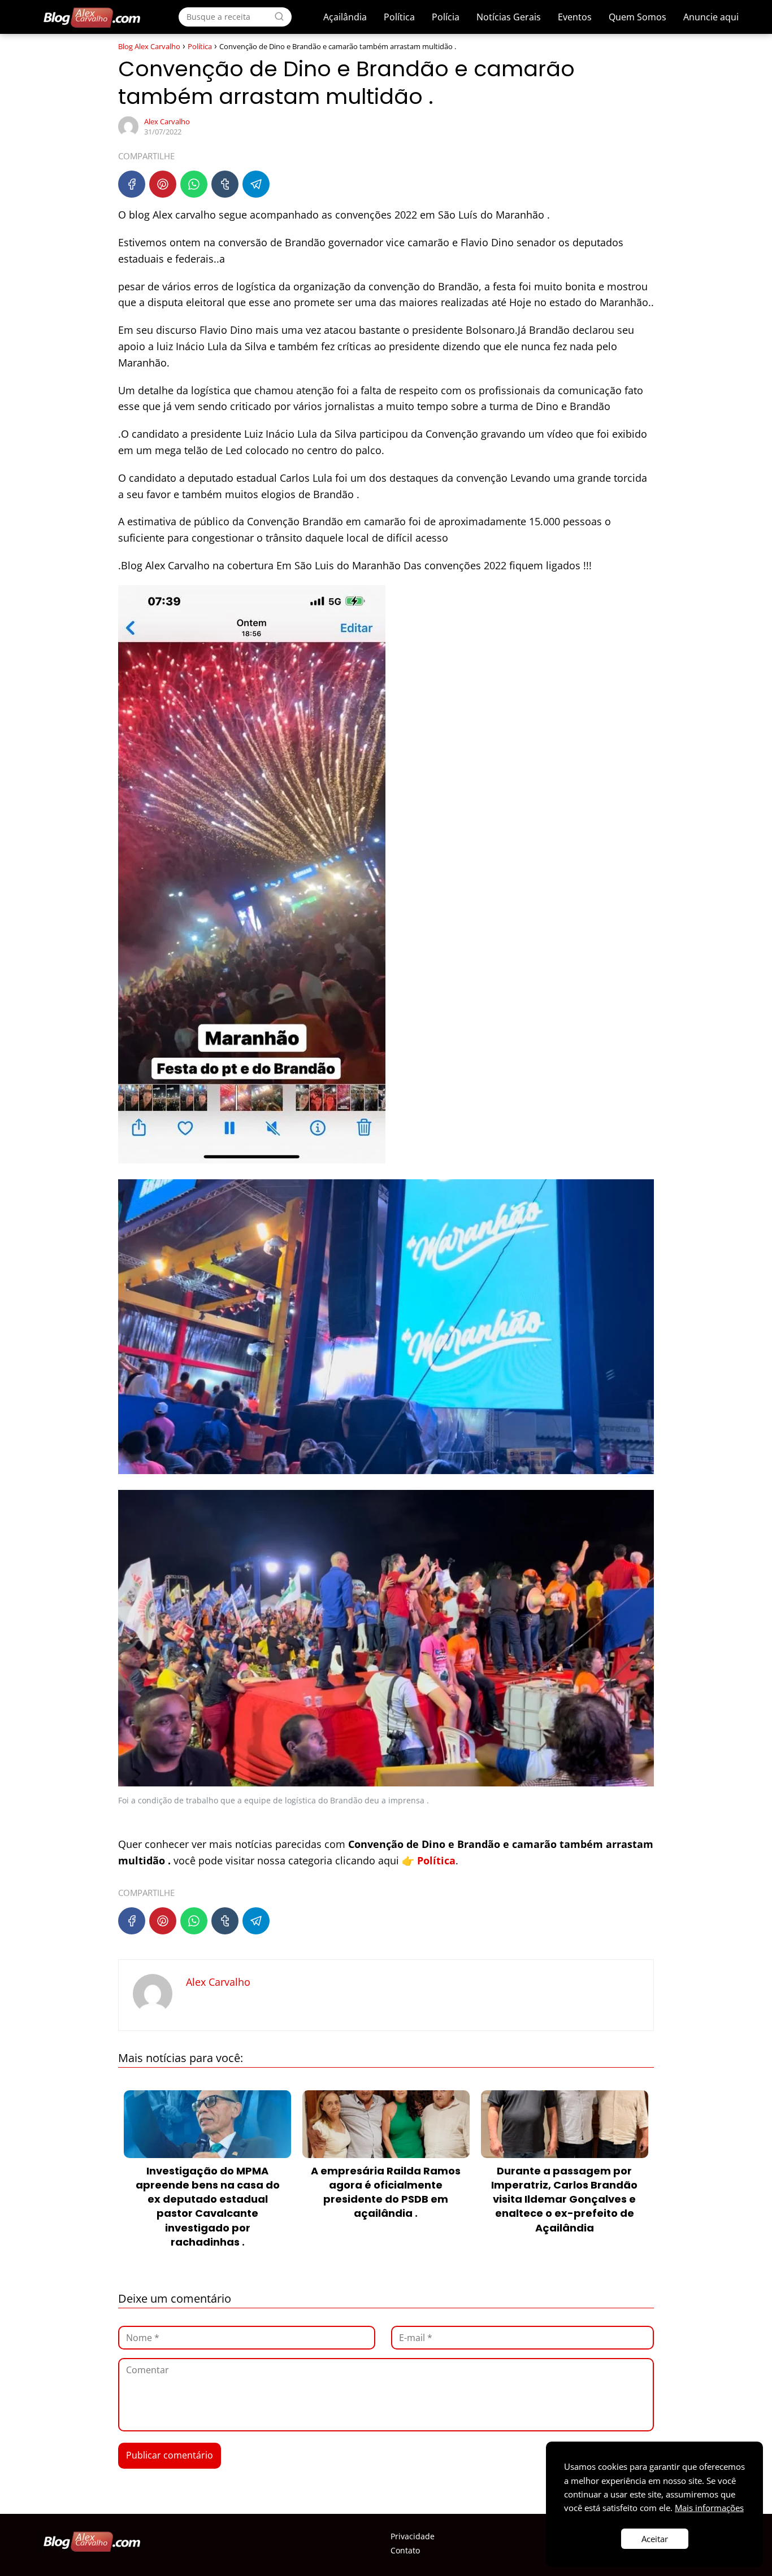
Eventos (575, 17)
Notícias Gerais (509, 17)
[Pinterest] (163, 184)
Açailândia (345, 17)
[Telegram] (256, 184)
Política (399, 17)
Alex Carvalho (167, 121)
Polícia (446, 17)
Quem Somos (637, 17)
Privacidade (413, 2536)
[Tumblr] (225, 184)
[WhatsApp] (194, 184)
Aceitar (655, 2539)
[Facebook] (132, 184)
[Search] (279, 16)
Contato (405, 2550)
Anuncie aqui (711, 17)
